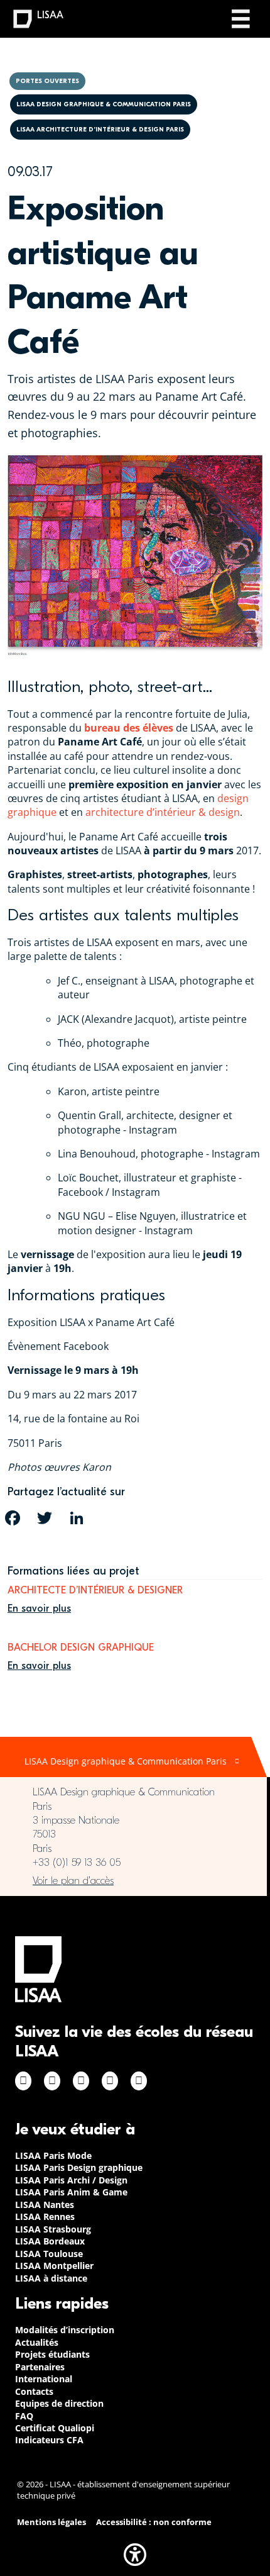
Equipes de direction (59, 2403)
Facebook (23, 2081)
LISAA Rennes (45, 2216)
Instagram (52, 2081)
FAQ (24, 2416)
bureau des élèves (129, 728)
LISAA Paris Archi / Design (71, 2180)
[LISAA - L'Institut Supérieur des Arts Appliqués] (38, 1969)
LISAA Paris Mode (53, 2155)
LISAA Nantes (45, 2205)
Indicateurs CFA (49, 2440)
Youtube (139, 2081)
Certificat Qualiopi (55, 2428)
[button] (135, 2555)
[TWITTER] (45, 1518)
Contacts (34, 2391)
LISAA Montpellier (54, 2266)
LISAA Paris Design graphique (79, 2167)
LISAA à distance (51, 2278)
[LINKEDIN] (77, 1518)
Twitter (110, 2081)
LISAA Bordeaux (50, 2241)
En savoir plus (39, 1609)
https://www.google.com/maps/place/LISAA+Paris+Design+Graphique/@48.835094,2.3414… (133, 1881)
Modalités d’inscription (65, 2330)
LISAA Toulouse (49, 2254)
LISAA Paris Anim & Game (71, 2192)
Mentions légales (51, 2522)
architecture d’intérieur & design (163, 812)
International (44, 2379)
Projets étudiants (52, 2354)
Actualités (37, 2342)
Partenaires (40, 2367)
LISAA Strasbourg (53, 2229)
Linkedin (81, 2081)
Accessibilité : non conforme (154, 2522)
